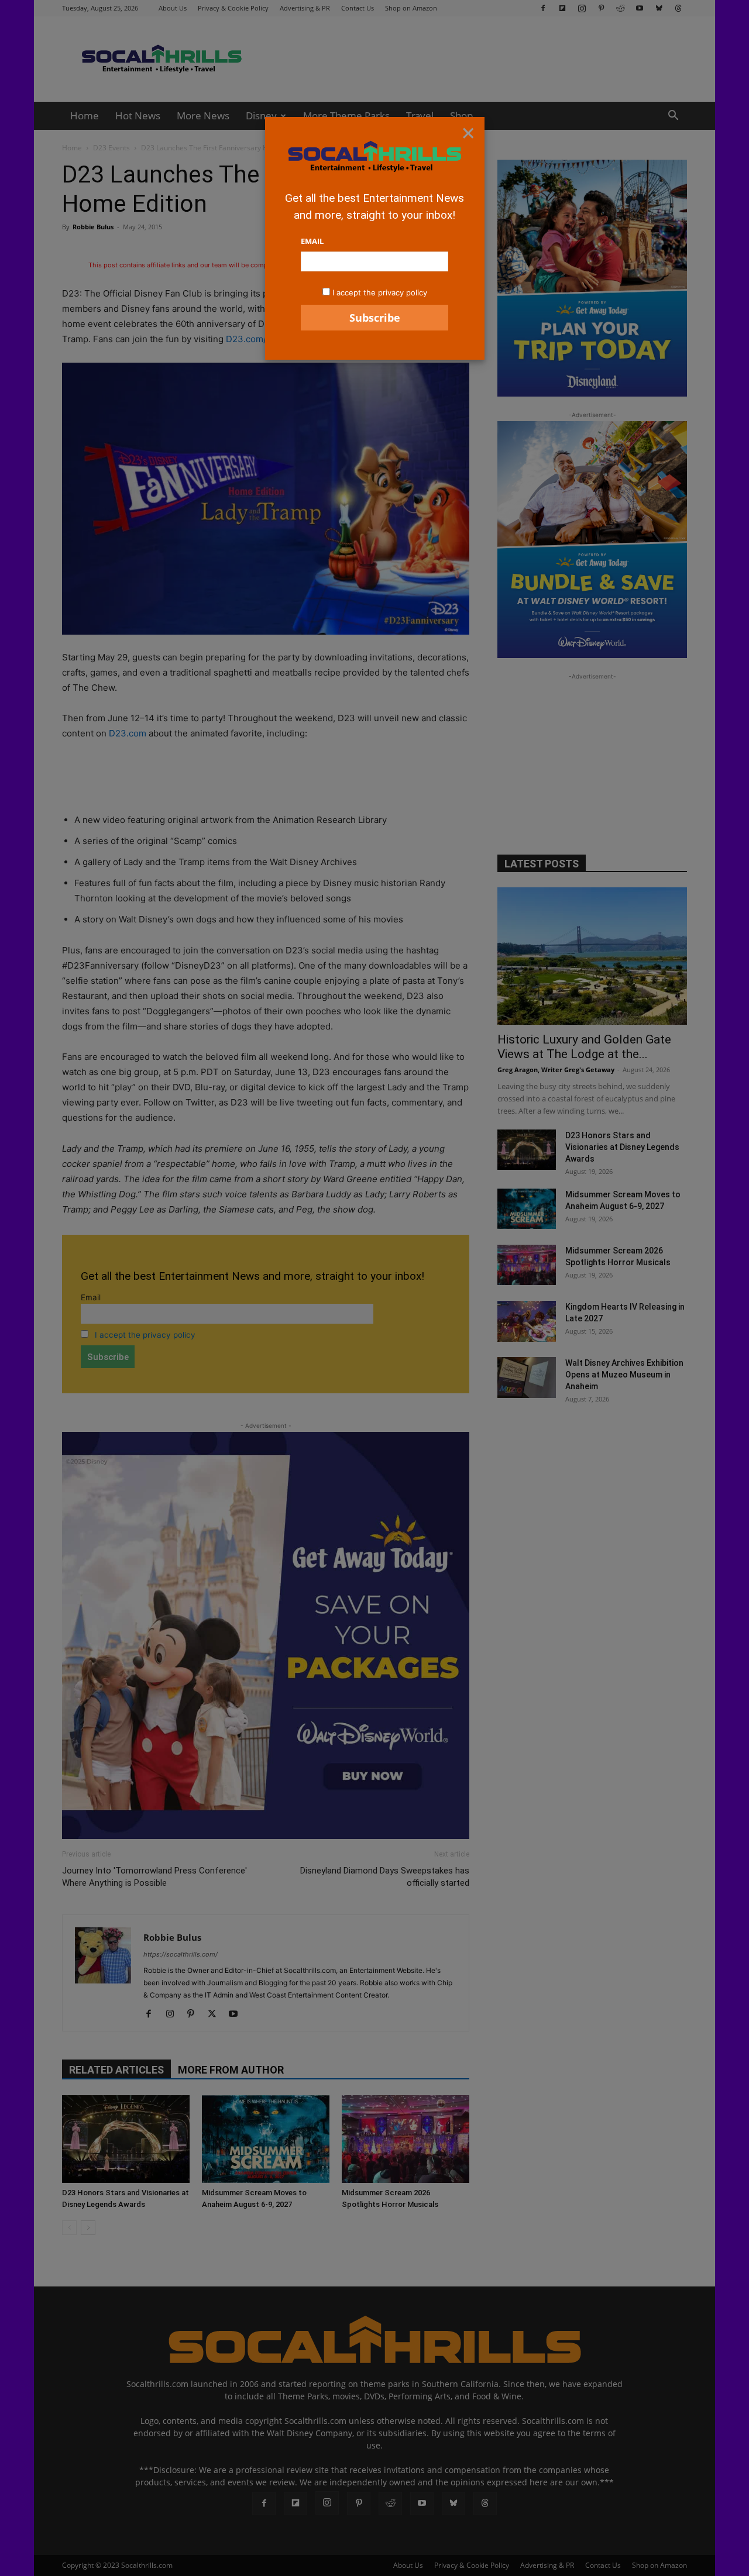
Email (312, 241)
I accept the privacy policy (380, 292)
